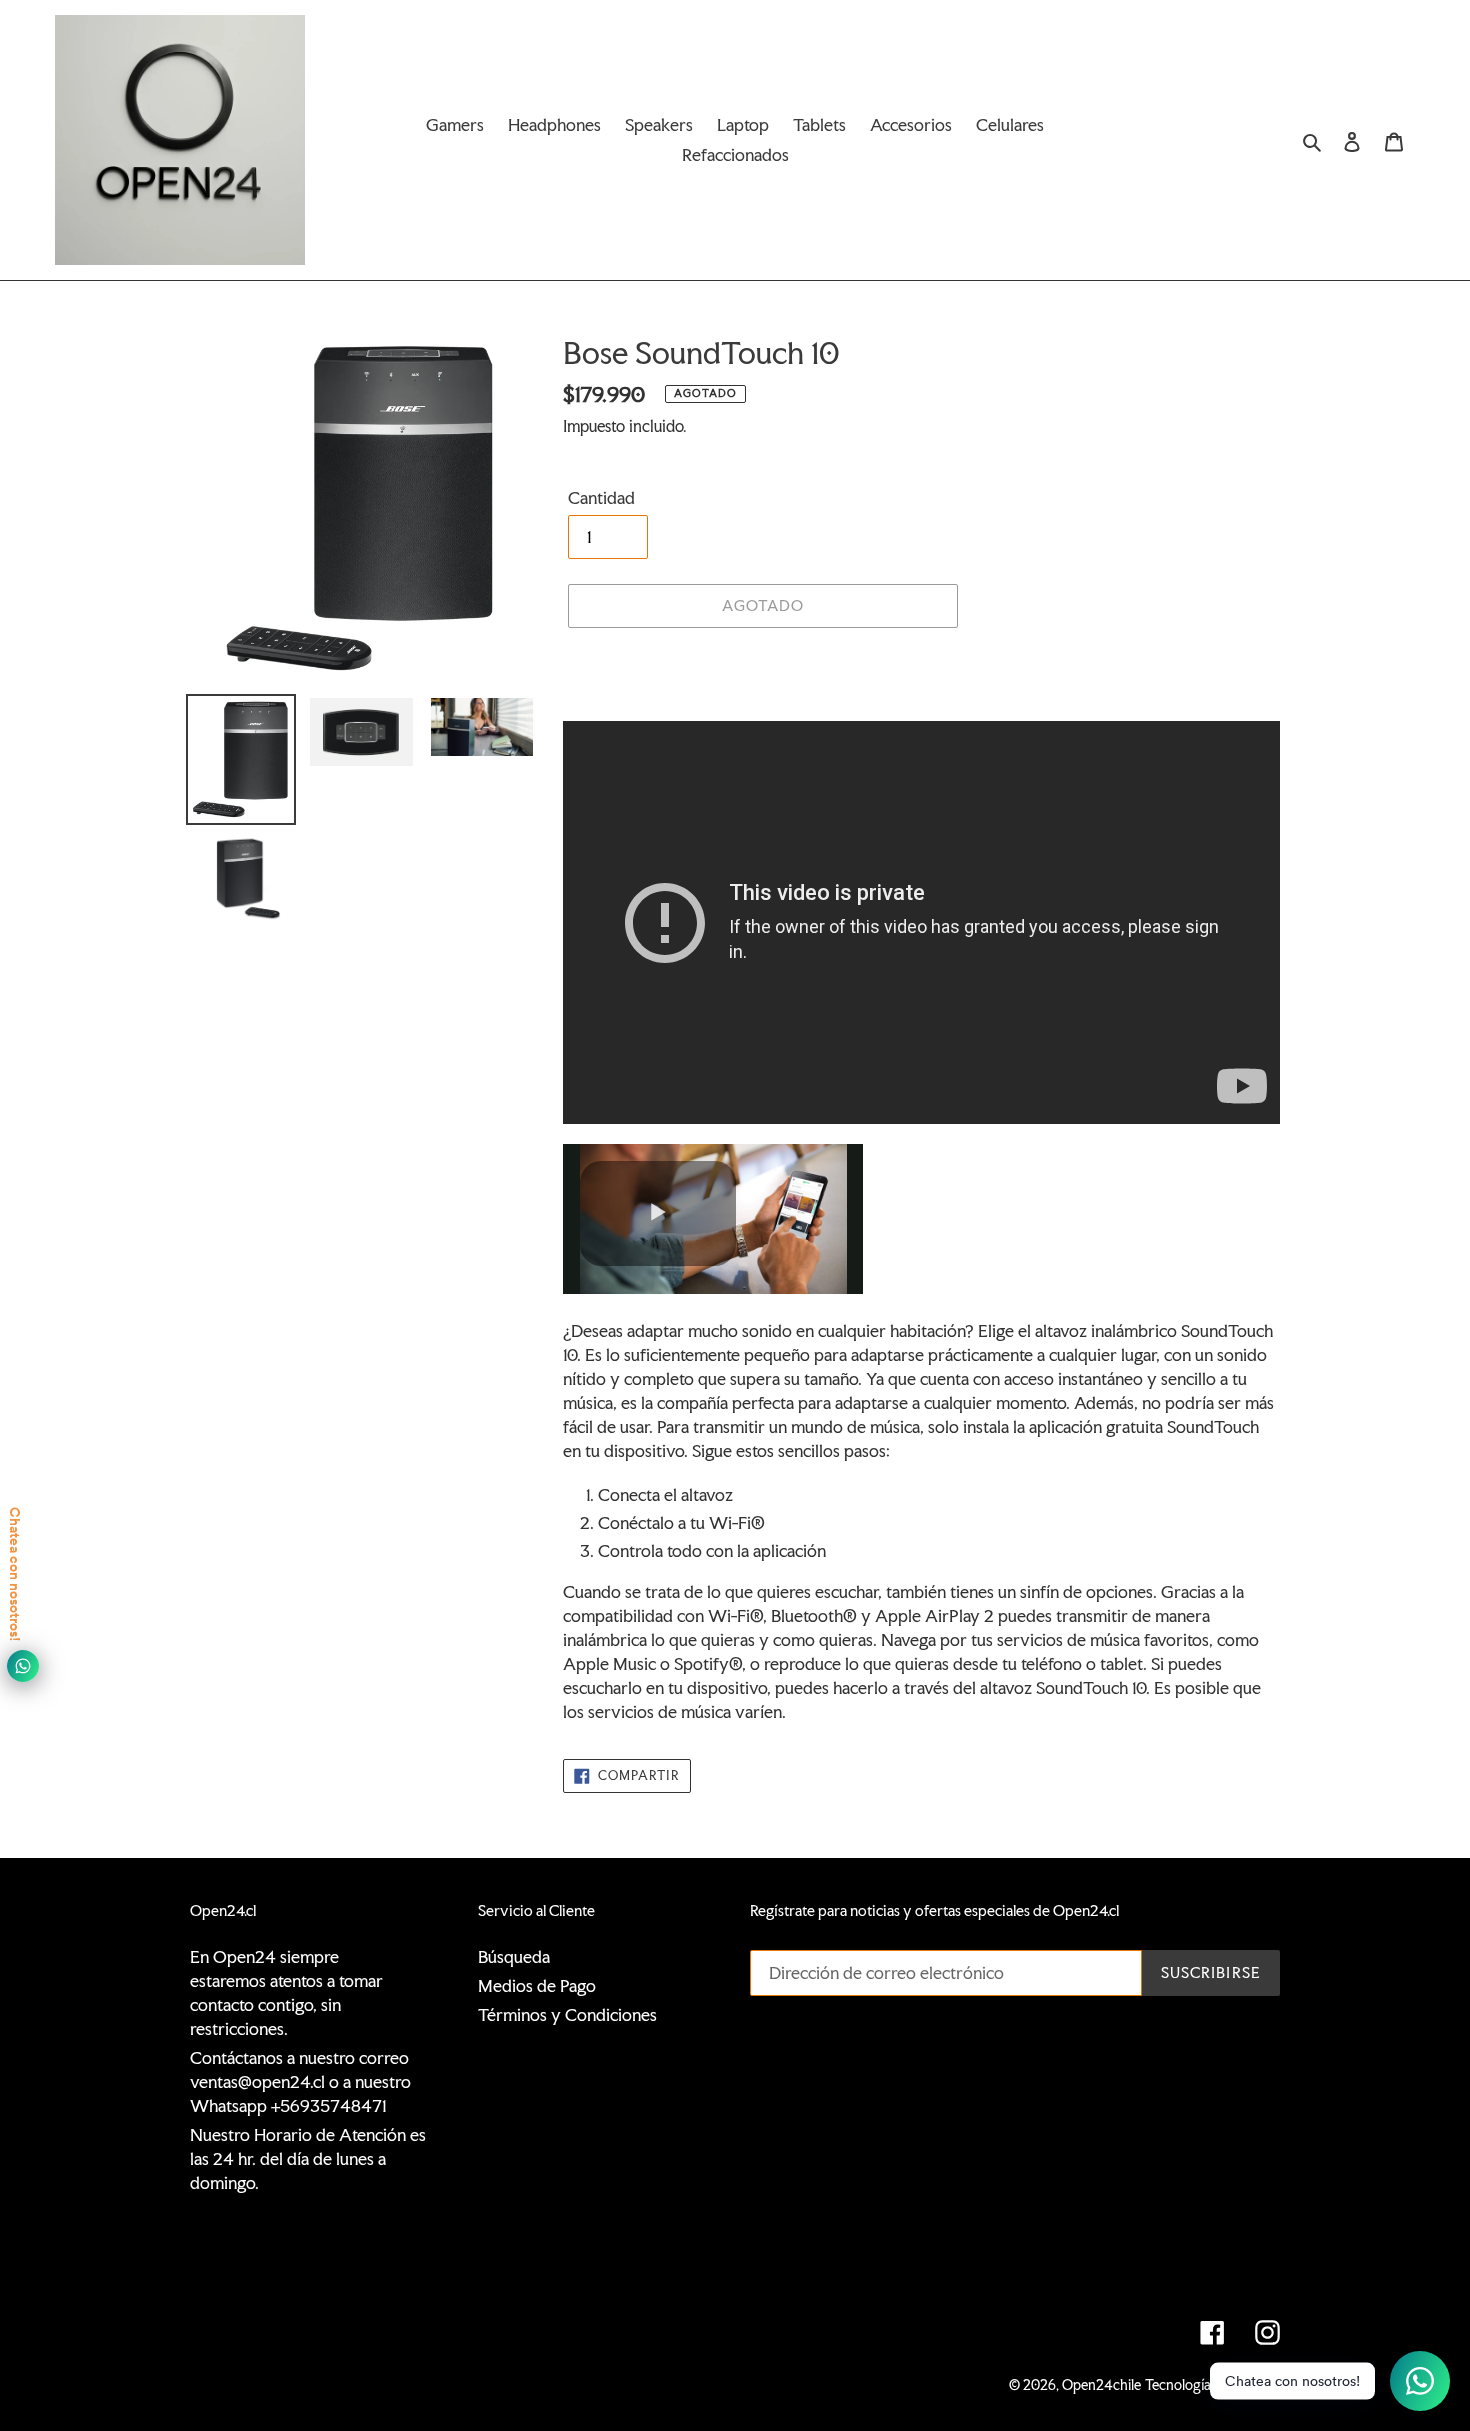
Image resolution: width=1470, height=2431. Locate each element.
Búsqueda (514, 1956)
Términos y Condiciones (567, 2014)
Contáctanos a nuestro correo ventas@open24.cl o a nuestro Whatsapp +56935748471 (300, 2081)
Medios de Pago (537, 1985)
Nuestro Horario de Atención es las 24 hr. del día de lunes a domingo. (308, 2158)
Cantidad (601, 497)
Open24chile (1101, 2385)
